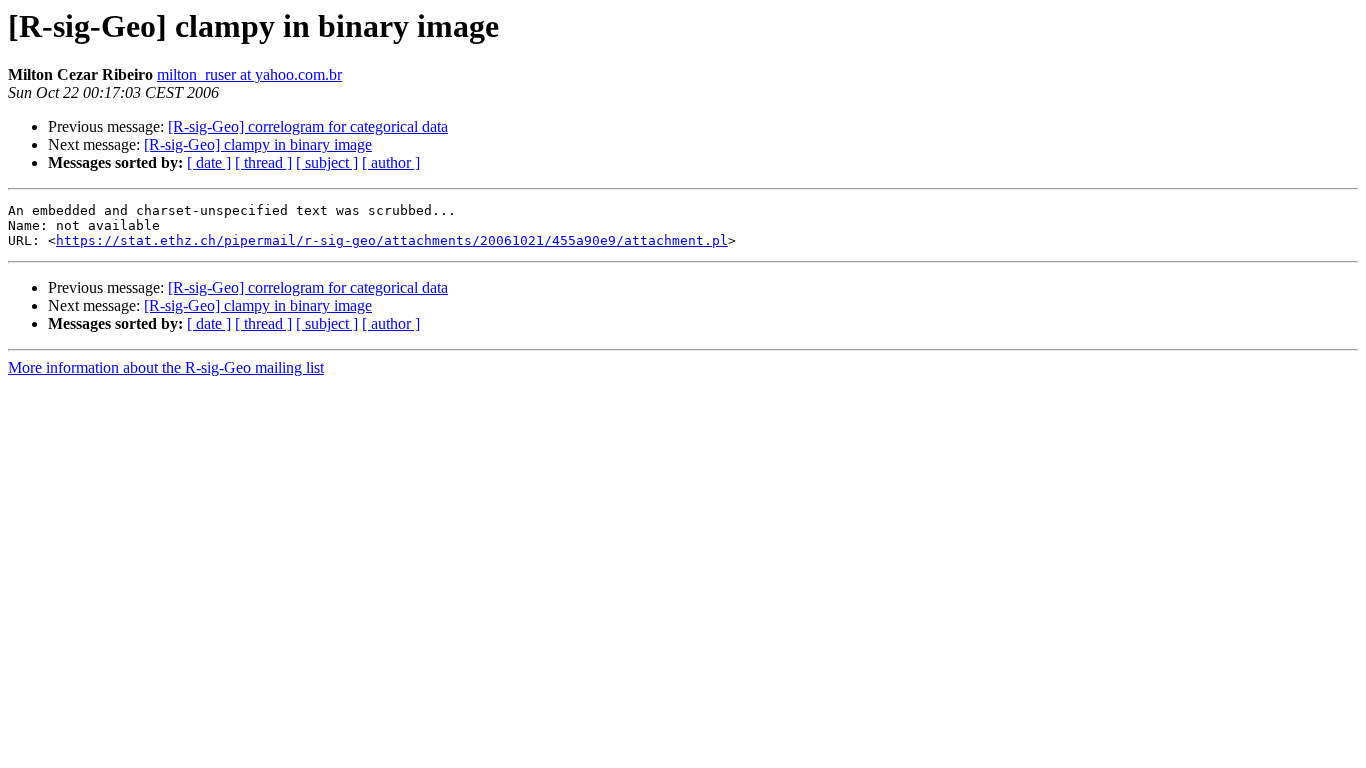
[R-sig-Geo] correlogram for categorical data (308, 126)
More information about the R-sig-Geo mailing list (166, 367)
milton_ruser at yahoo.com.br (249, 74)
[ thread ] (263, 162)
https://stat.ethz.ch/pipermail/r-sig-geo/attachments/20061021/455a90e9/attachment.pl (392, 240)
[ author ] (391, 162)
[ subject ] (327, 162)
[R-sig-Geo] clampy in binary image (258, 144)
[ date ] (209, 162)
